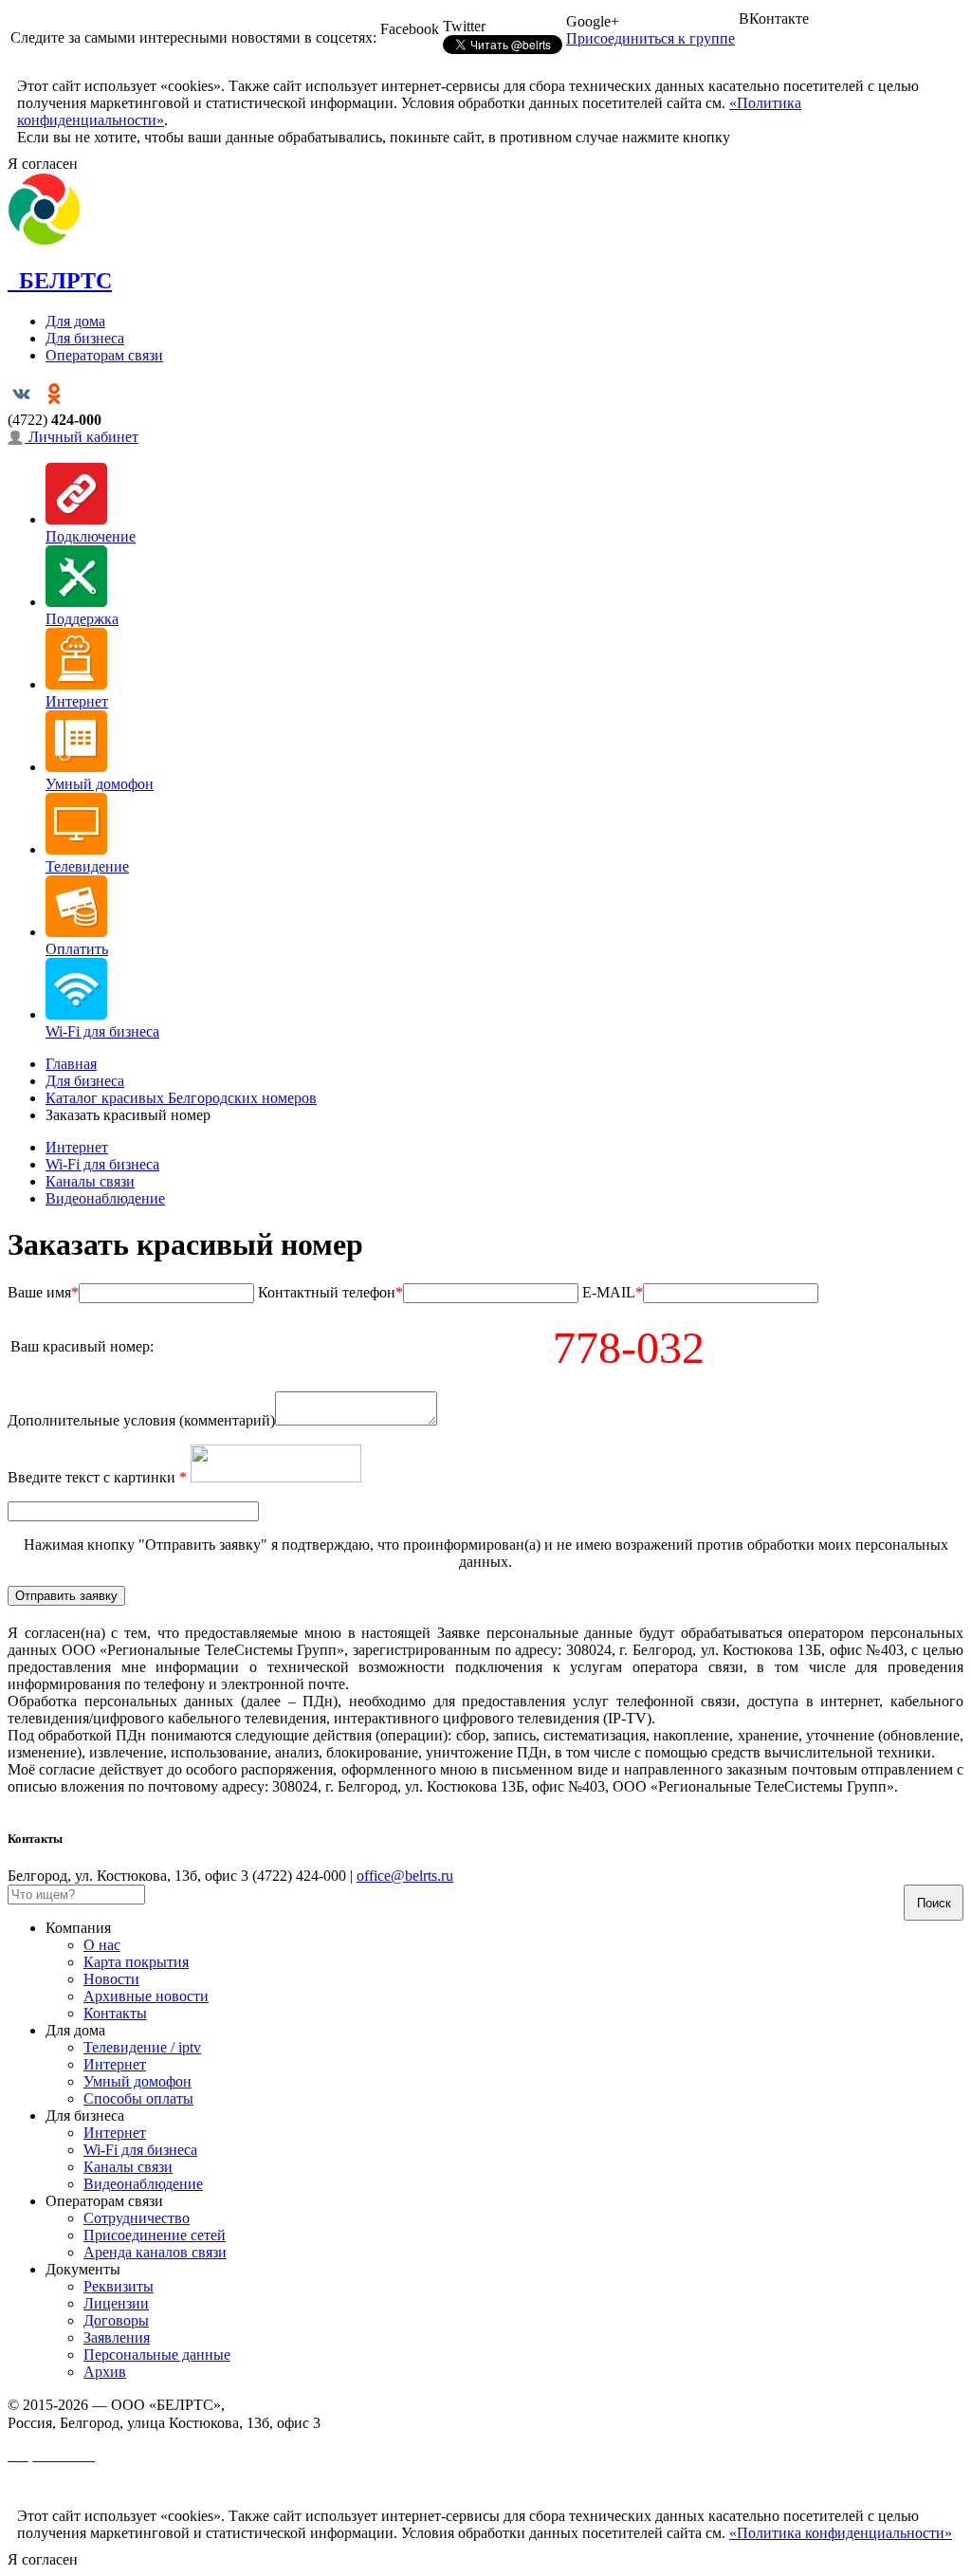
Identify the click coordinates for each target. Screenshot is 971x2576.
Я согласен (43, 164)
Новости (111, 1979)
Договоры (116, 2320)
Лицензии (116, 2303)
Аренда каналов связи (155, 2252)
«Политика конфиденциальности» (841, 2533)
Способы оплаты (138, 2098)
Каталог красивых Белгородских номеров (181, 1098)
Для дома (75, 321)
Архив (105, 2372)
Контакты (115, 2013)
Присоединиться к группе (650, 38)
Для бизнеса (85, 338)
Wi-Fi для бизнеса (102, 1164)
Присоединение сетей (155, 2235)
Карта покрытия (136, 1962)
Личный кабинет (82, 437)
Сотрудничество (137, 2218)
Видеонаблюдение (105, 1198)
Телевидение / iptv (142, 2047)
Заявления (117, 2337)
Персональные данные (157, 2355)
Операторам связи (104, 355)
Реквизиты (119, 2286)
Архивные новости (146, 1996)
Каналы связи (90, 1181)
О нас (102, 1945)
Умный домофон (137, 2081)
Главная (71, 1064)
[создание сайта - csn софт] (30, 2489)
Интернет (77, 1147)
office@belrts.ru (405, 1876)
